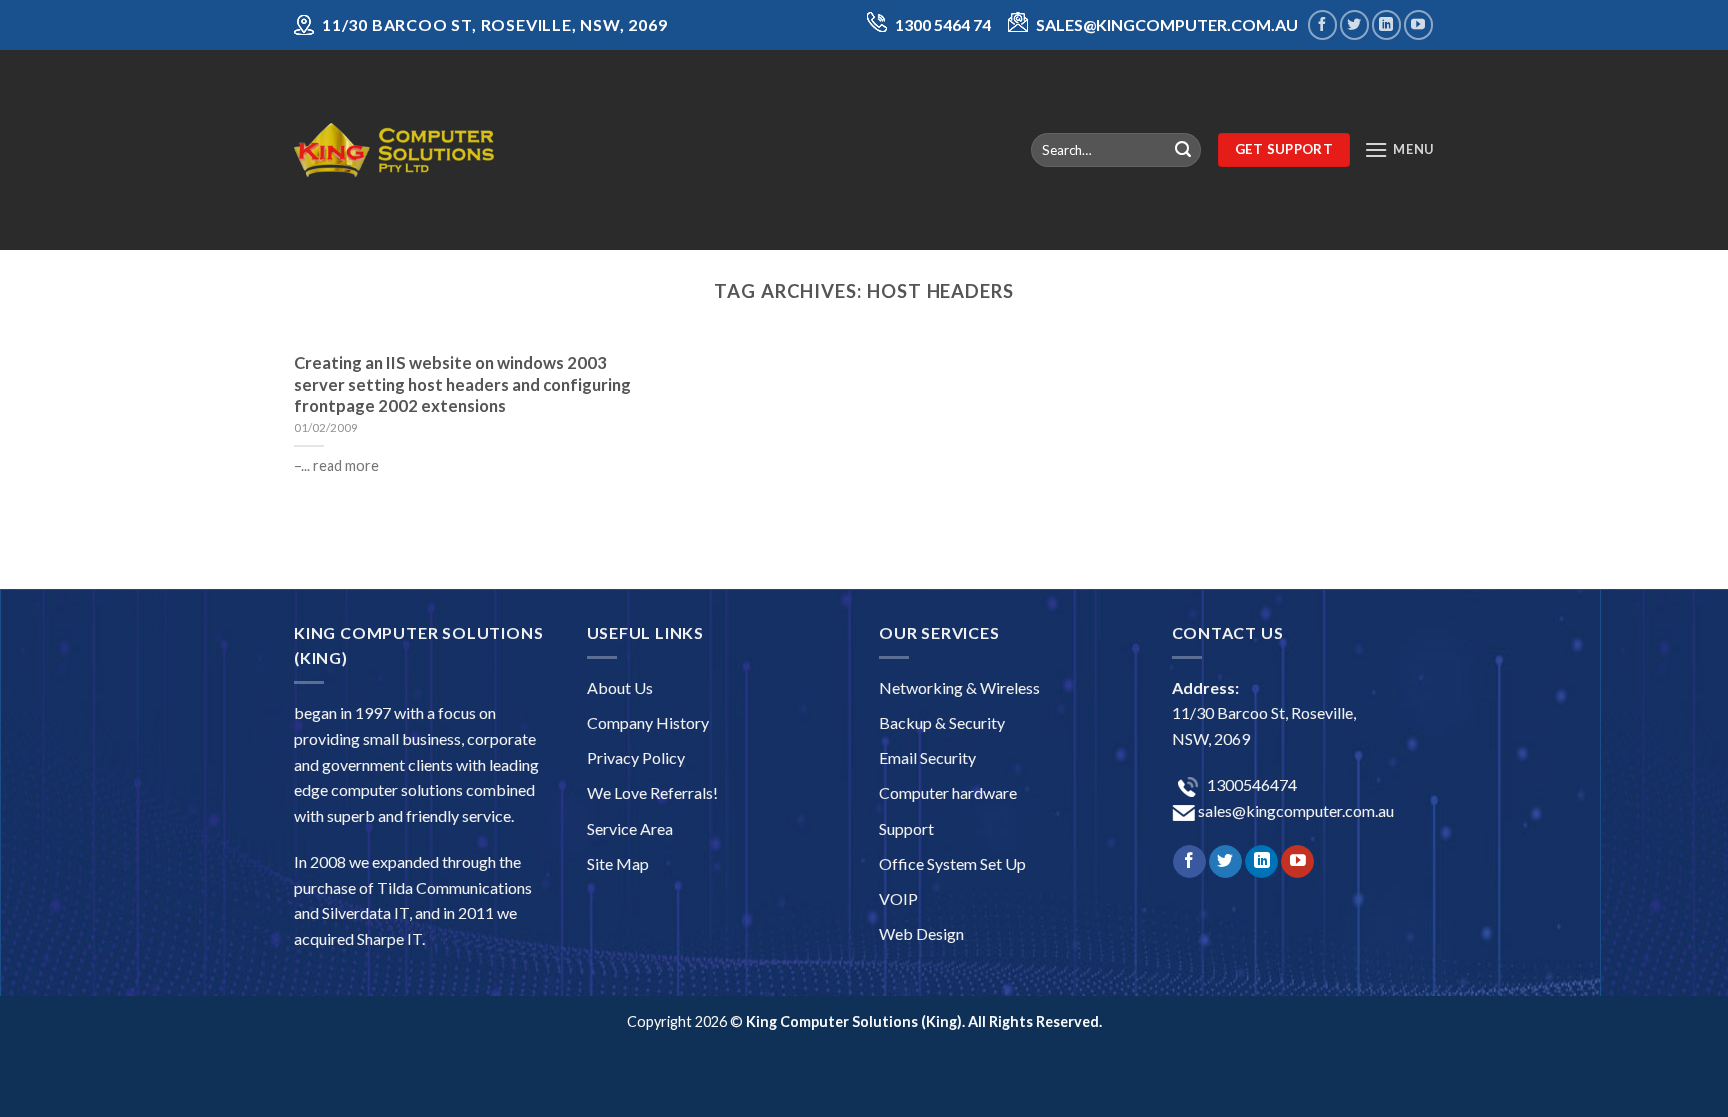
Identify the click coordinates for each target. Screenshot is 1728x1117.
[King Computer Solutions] (394, 149)
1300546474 (1250, 784)
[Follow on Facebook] (1322, 24)
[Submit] (1183, 150)
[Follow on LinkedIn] (1386, 24)
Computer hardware (948, 792)
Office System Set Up (952, 863)
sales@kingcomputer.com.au (1294, 810)
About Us (620, 687)
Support (906, 828)
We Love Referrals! (652, 792)
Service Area (630, 828)
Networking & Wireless (959, 687)
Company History (648, 722)
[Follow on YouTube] (1418, 24)
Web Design (921, 933)
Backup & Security (942, 722)
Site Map (618, 863)
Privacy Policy (636, 757)
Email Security (927, 757)
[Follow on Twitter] (1354, 24)
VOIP (898, 898)
